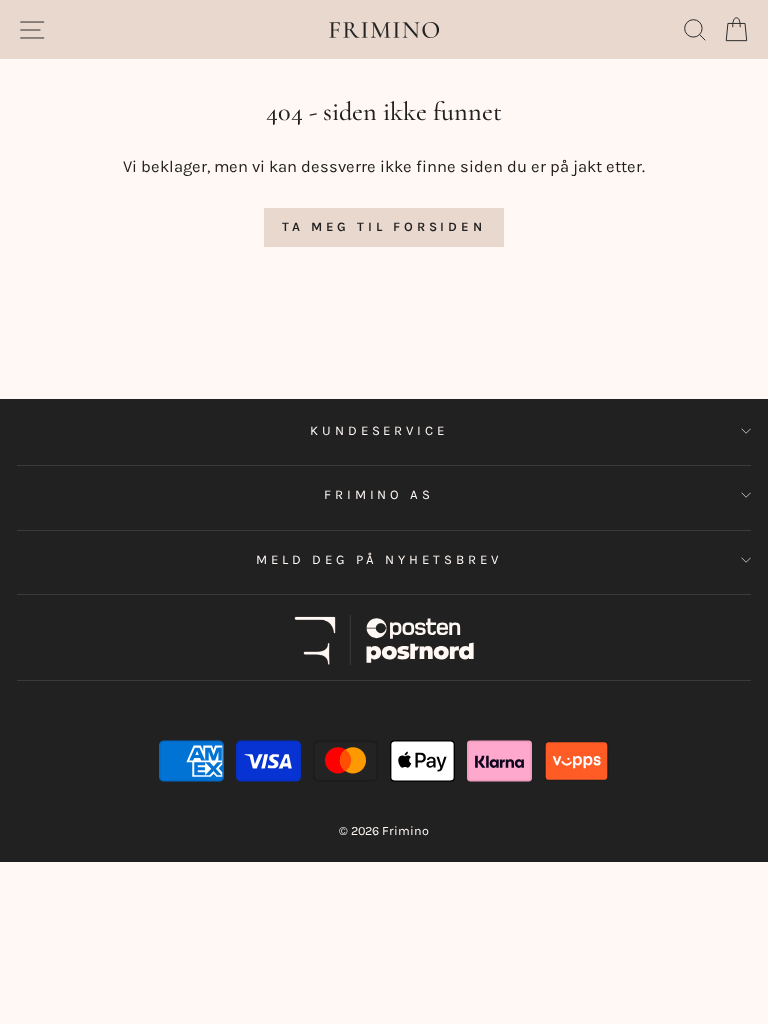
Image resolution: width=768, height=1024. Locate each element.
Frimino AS (379, 494)
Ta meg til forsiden (384, 226)
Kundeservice (379, 430)
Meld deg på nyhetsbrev (378, 559)
